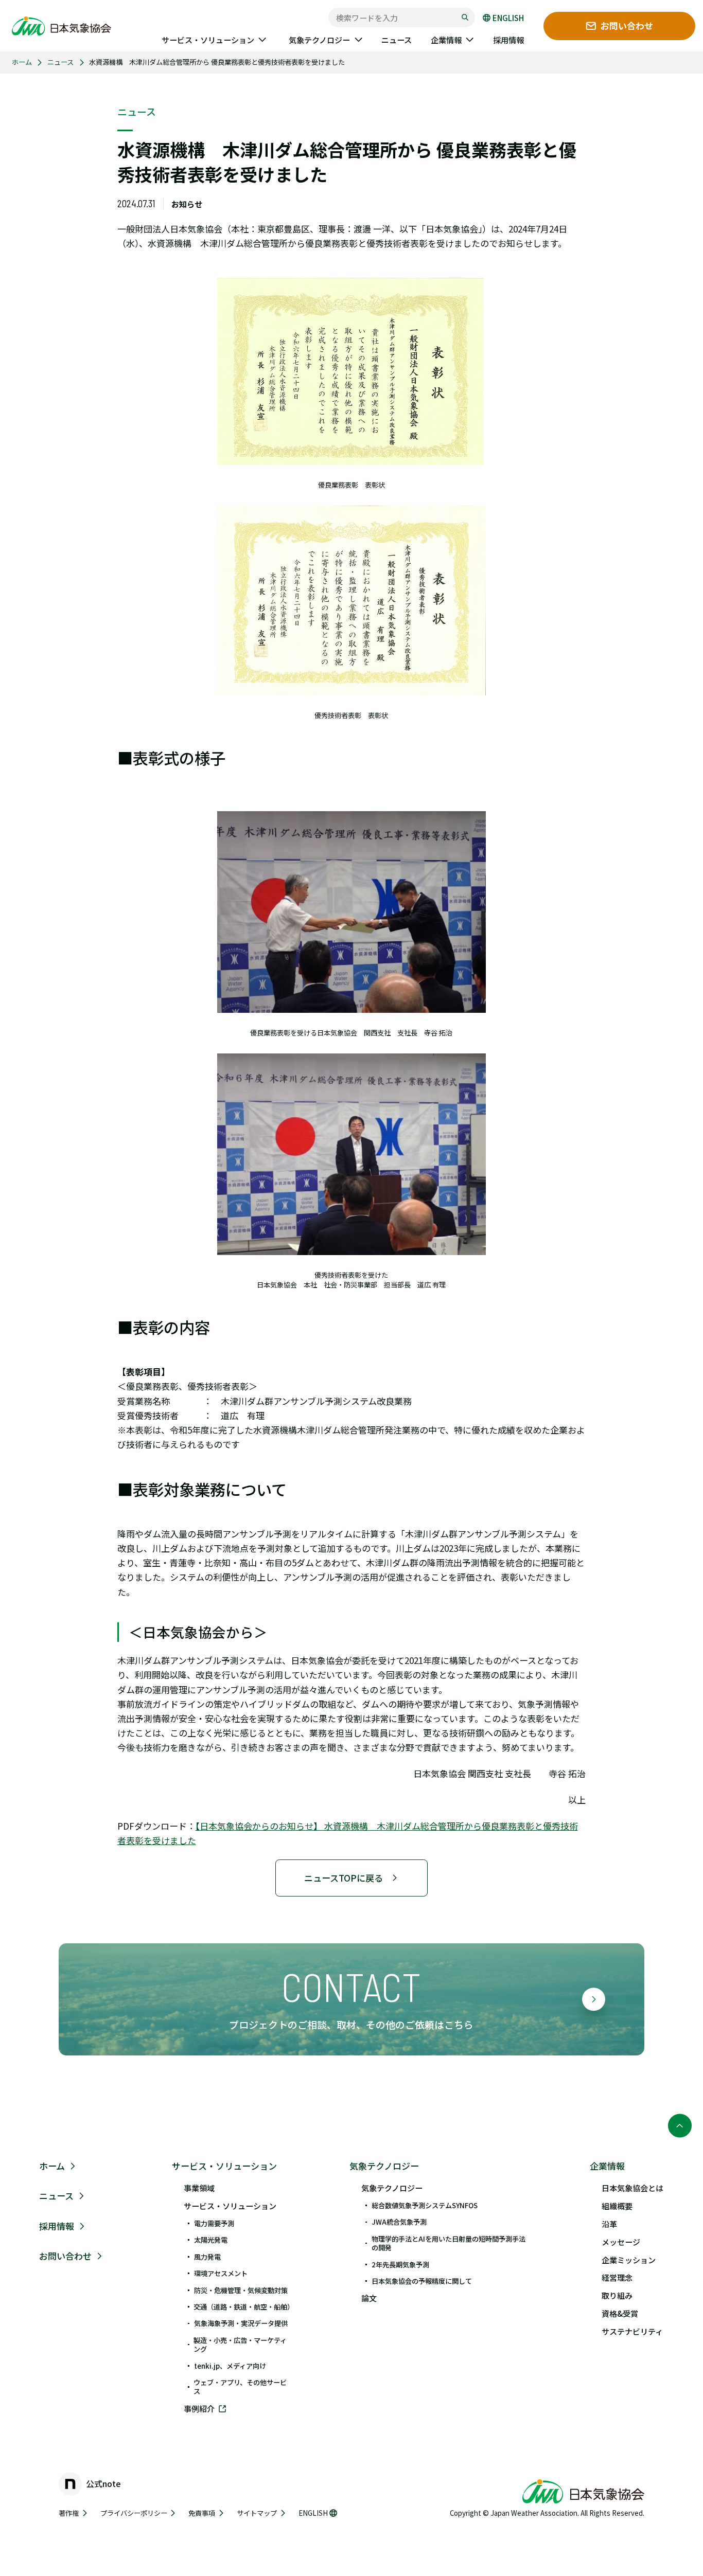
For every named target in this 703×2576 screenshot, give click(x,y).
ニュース (60, 62)
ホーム (22, 62)
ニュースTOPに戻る (344, 1878)
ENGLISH (508, 18)
